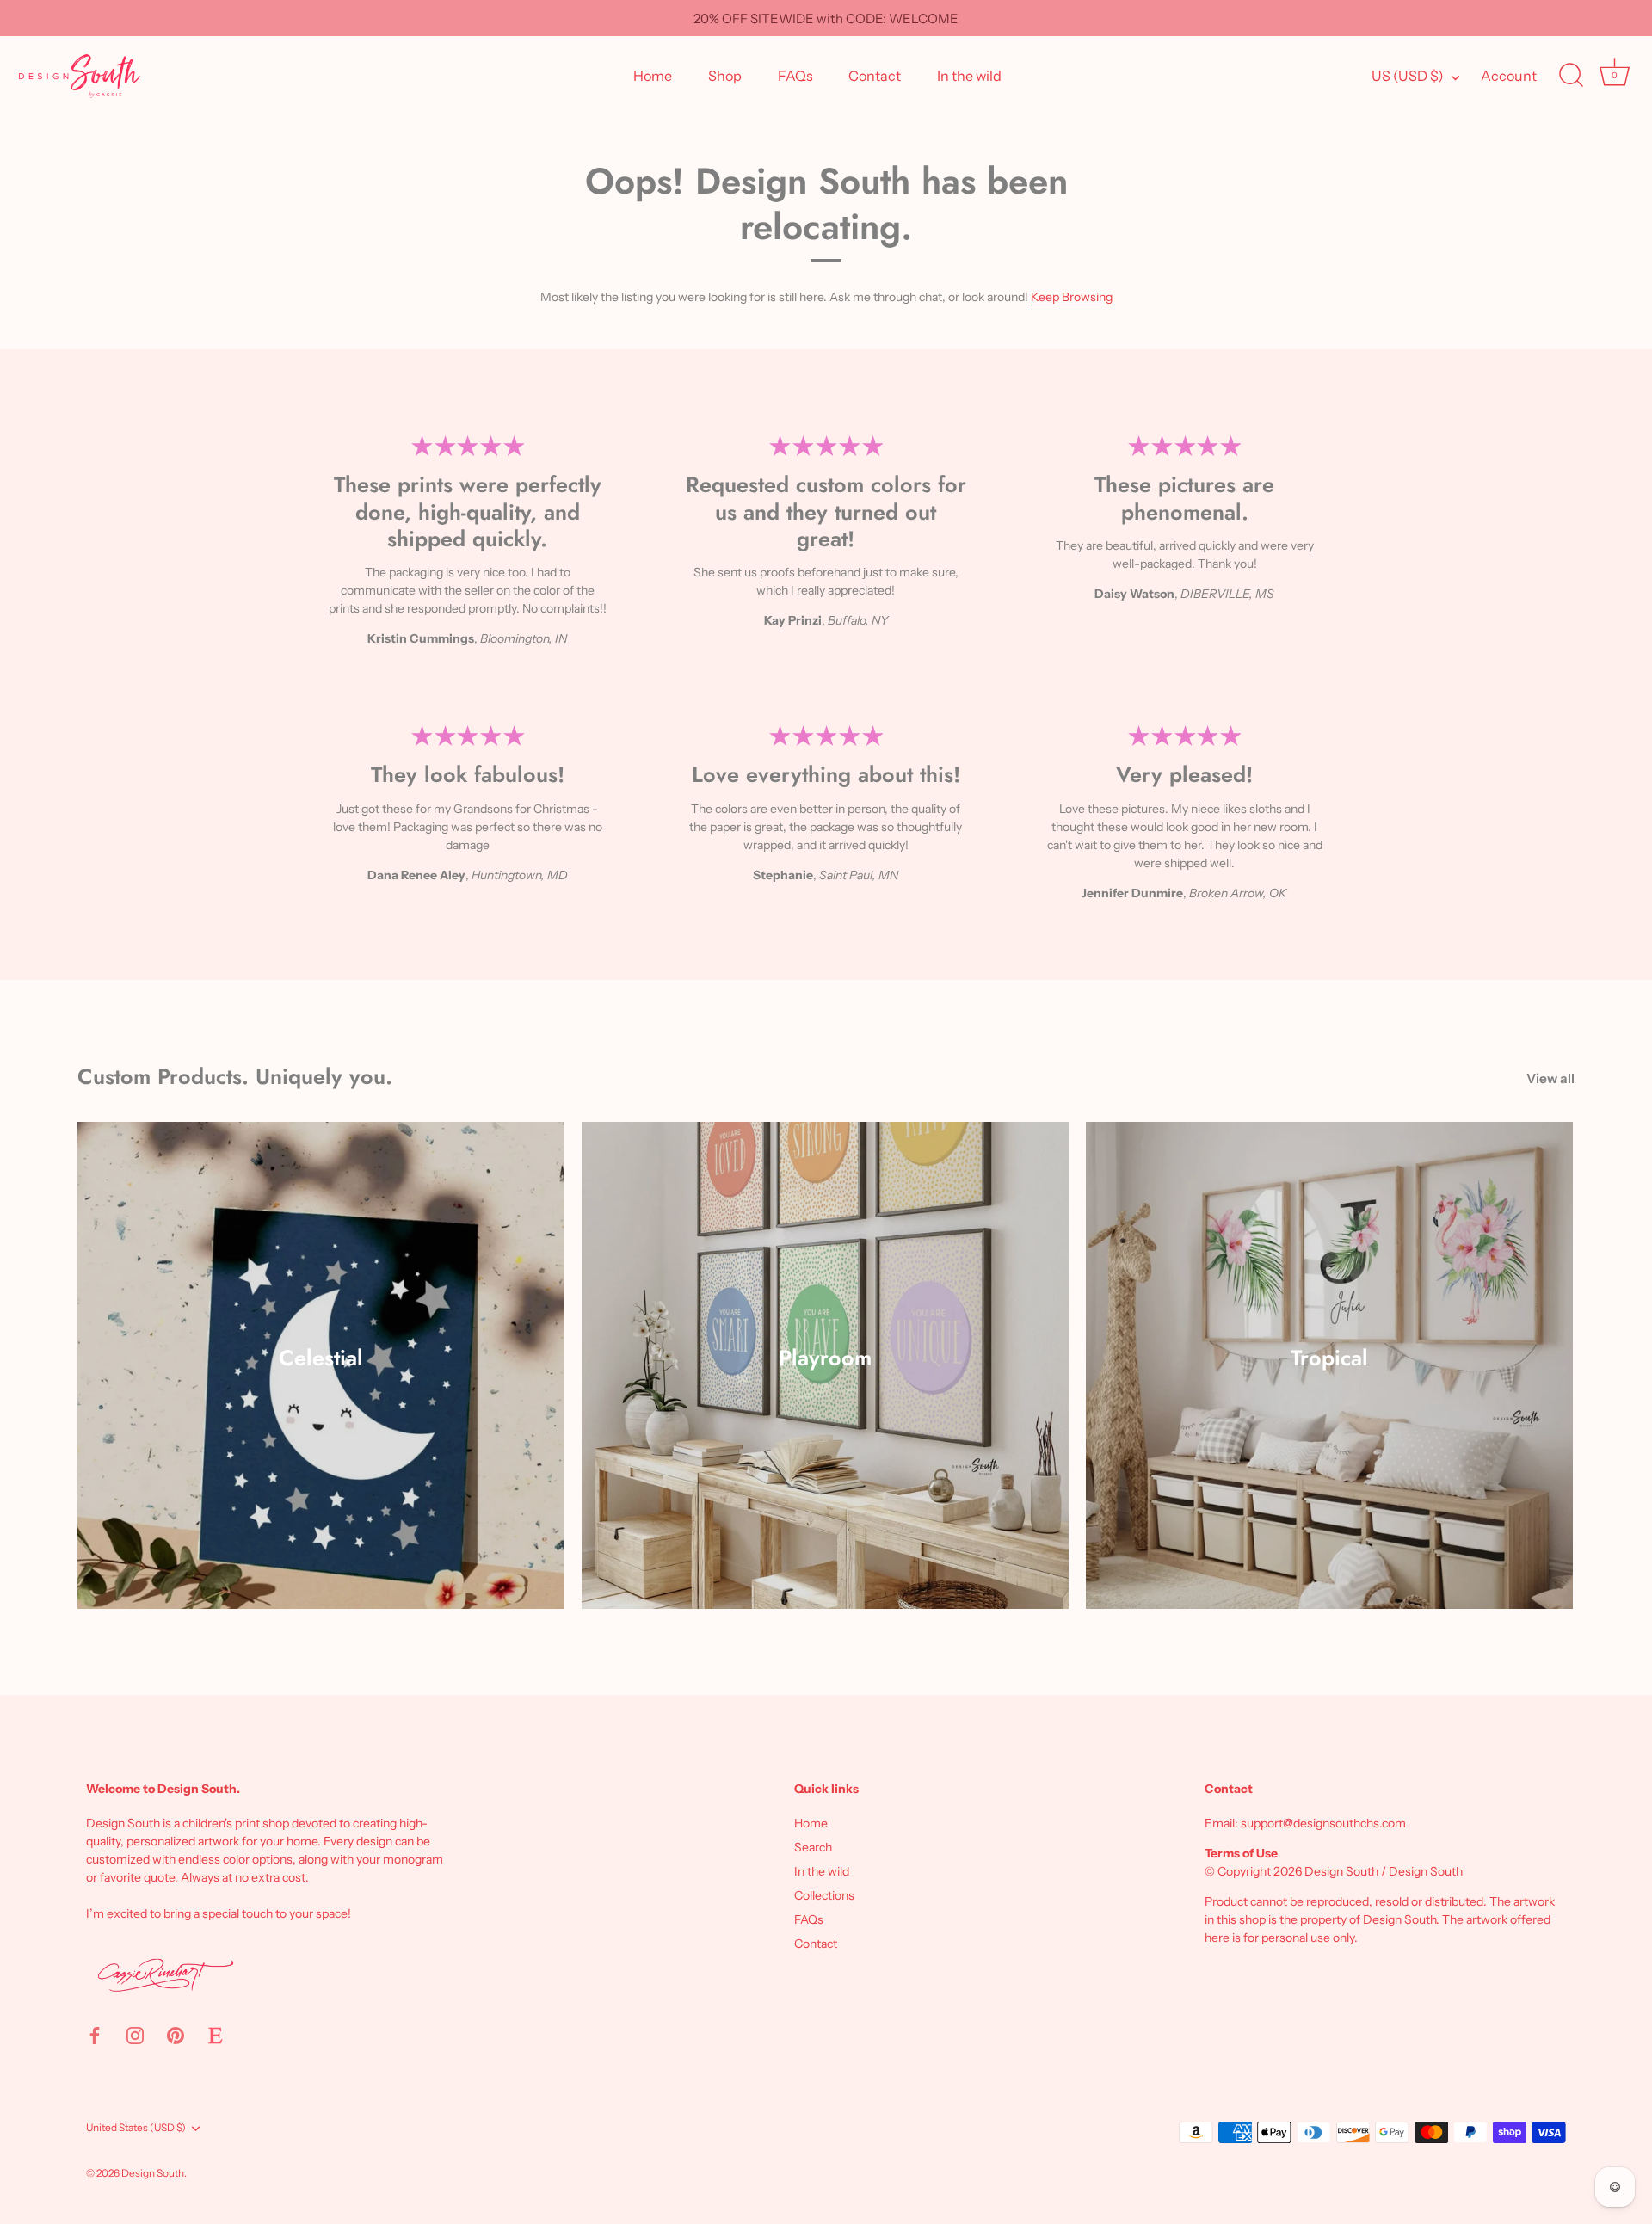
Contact (875, 76)
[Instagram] (135, 2035)
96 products (1330, 1380)
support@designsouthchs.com (1323, 1823)
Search (813, 1847)
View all (1550, 1078)
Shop (725, 76)
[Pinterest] (176, 2035)
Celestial (321, 1357)
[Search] (1571, 76)
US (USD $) (1408, 76)
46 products (321, 1380)
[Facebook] (95, 2035)
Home (653, 76)
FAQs (795, 76)
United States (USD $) (136, 2128)
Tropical (1329, 1357)
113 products (825, 1380)
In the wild (969, 76)
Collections (824, 1895)
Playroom (825, 1357)
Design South (153, 2173)
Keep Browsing (1072, 297)
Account (1509, 76)
